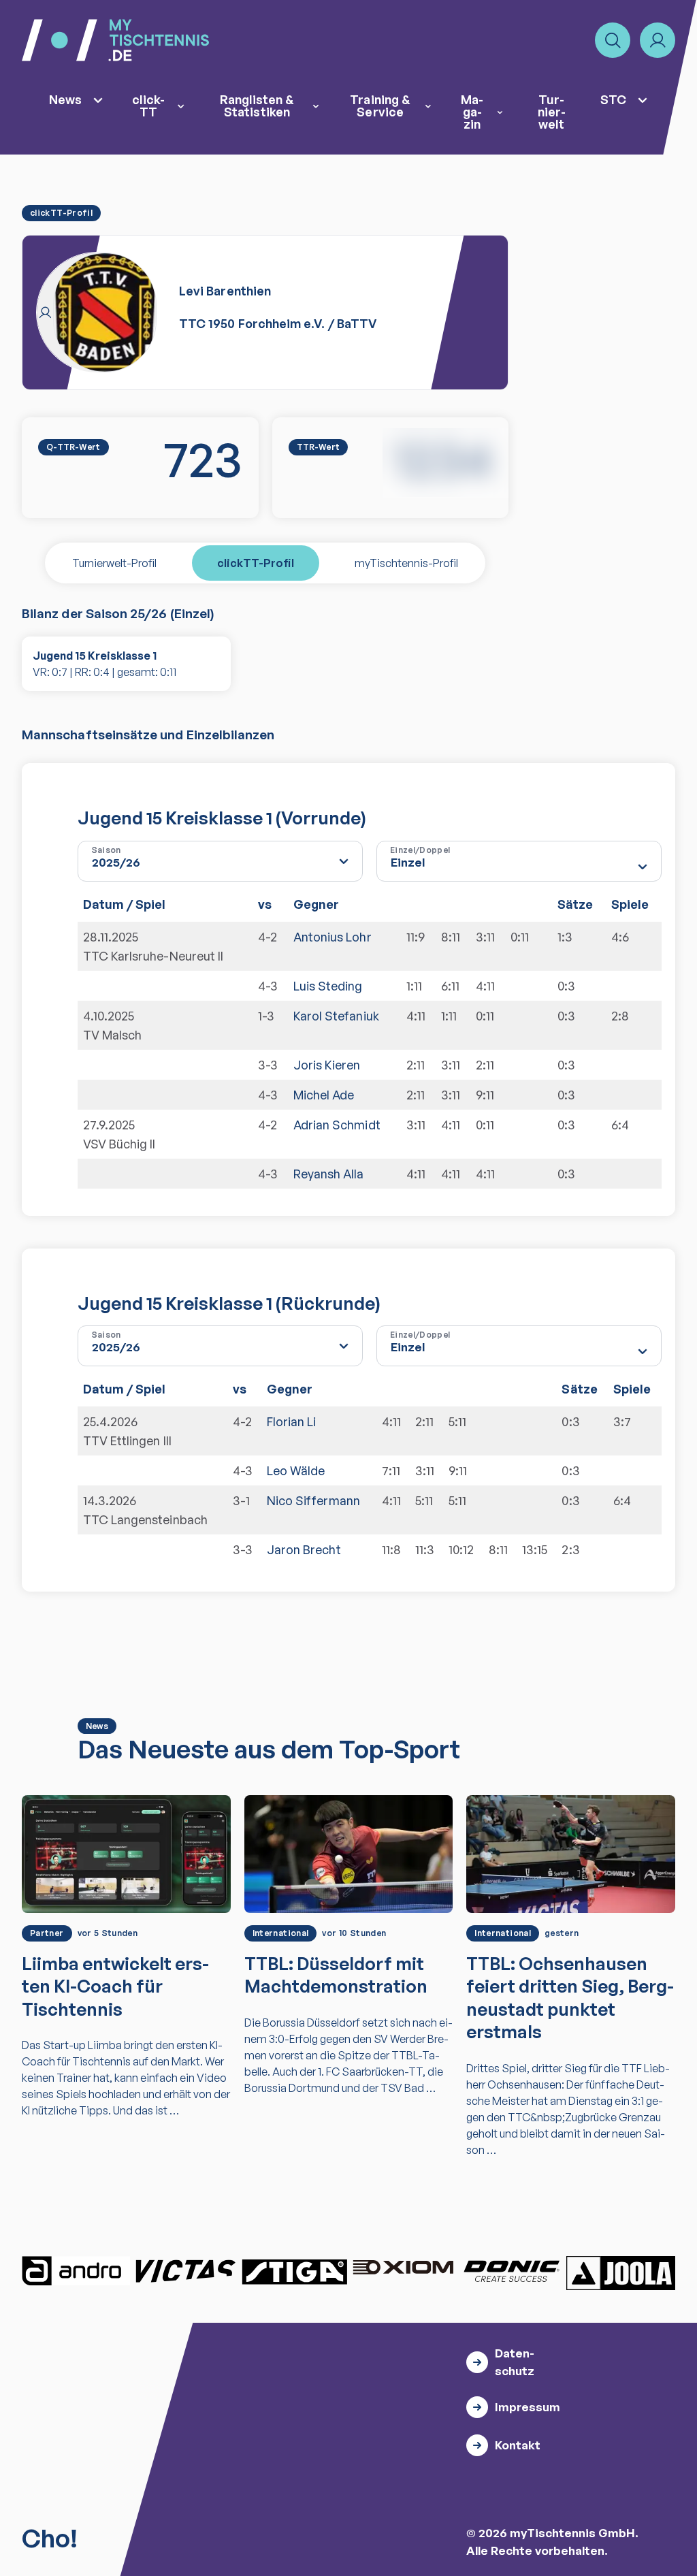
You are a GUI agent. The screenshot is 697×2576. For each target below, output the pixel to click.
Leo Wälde (296, 1470)
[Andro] (76, 2271)
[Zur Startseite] (115, 40)
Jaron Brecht (304, 1549)
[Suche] (613, 40)
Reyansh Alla (329, 1174)
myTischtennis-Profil (406, 563)
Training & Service (380, 106)
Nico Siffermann (313, 1500)
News (65, 99)
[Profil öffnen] (658, 40)
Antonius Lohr (333, 937)
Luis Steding (328, 986)
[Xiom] (403, 2269)
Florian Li (292, 1421)
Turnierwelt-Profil (114, 563)
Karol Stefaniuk (336, 1016)
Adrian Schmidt (337, 1125)
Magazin (472, 112)
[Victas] (185, 2271)
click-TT (148, 106)
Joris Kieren (327, 1065)
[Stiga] (294, 2271)
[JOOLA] (621, 2273)
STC (613, 99)
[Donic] (512, 2271)
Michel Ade (324, 1095)
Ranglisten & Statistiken (257, 106)
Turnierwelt (552, 112)
